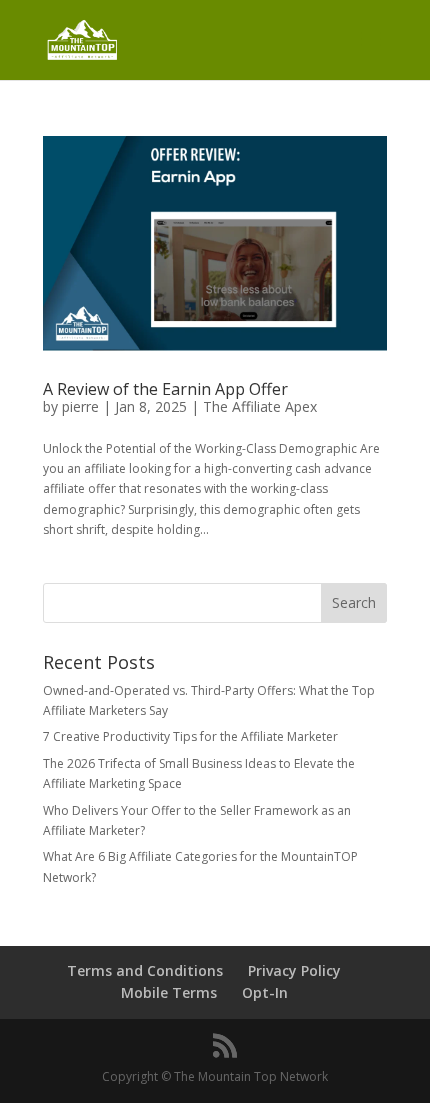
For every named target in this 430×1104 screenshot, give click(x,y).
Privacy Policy (294, 970)
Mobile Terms (169, 992)
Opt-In (265, 992)
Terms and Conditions (145, 970)
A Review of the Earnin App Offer (165, 389)
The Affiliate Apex (260, 406)
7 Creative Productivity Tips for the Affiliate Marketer (190, 736)
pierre (80, 406)
